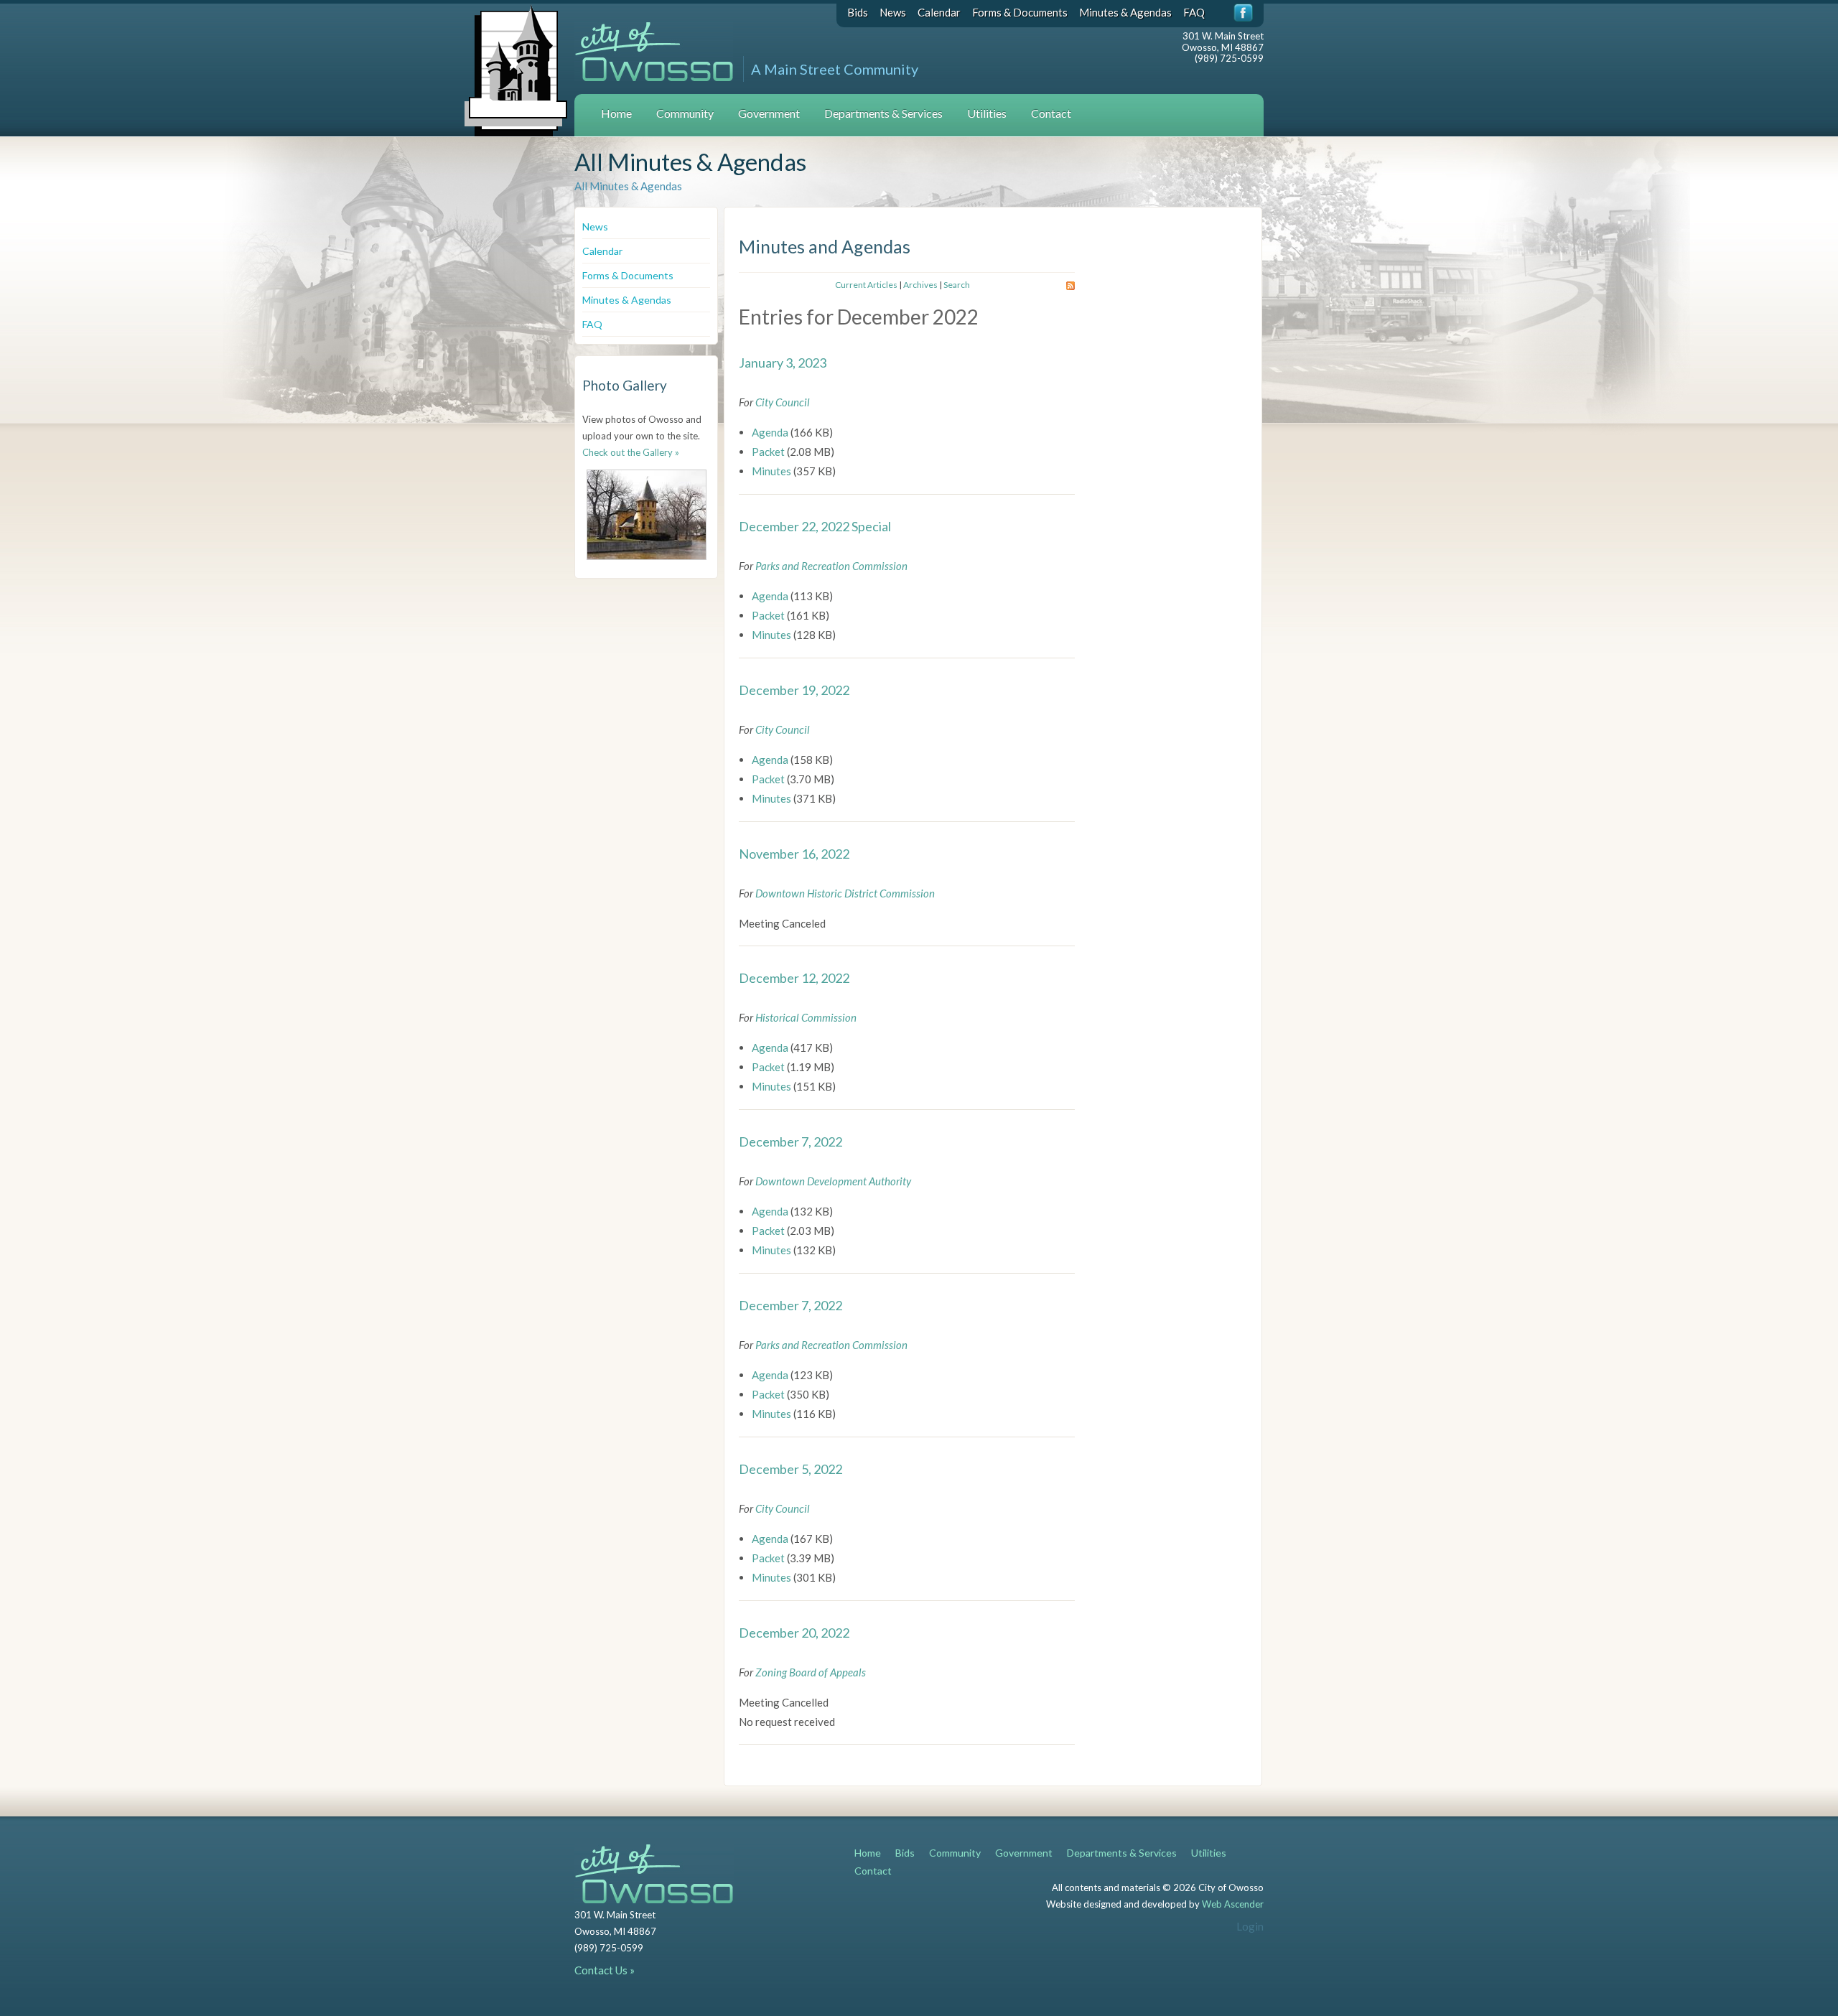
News (893, 12)
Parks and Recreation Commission (831, 566)
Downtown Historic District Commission (845, 893)
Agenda (770, 432)
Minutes (771, 471)
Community (685, 113)
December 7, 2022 (790, 1142)
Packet (768, 452)
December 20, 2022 (794, 1633)
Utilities (987, 113)
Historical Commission (806, 1017)
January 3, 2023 (783, 363)
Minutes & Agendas (1125, 12)
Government (769, 113)
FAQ (1194, 12)
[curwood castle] (647, 515)
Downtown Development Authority (833, 1181)
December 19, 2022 (794, 690)
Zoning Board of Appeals (811, 1672)
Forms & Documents (1020, 12)
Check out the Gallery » (631, 452)
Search (957, 285)
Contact (1051, 113)
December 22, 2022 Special (815, 526)
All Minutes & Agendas (628, 186)
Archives (920, 285)
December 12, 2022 (794, 978)
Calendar (939, 12)
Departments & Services (883, 113)
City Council (783, 402)
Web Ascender (1233, 1904)
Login (1250, 1926)
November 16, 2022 (794, 854)
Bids (858, 12)
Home (616, 113)
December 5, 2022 (790, 1469)
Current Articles (866, 285)
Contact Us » (605, 1970)
